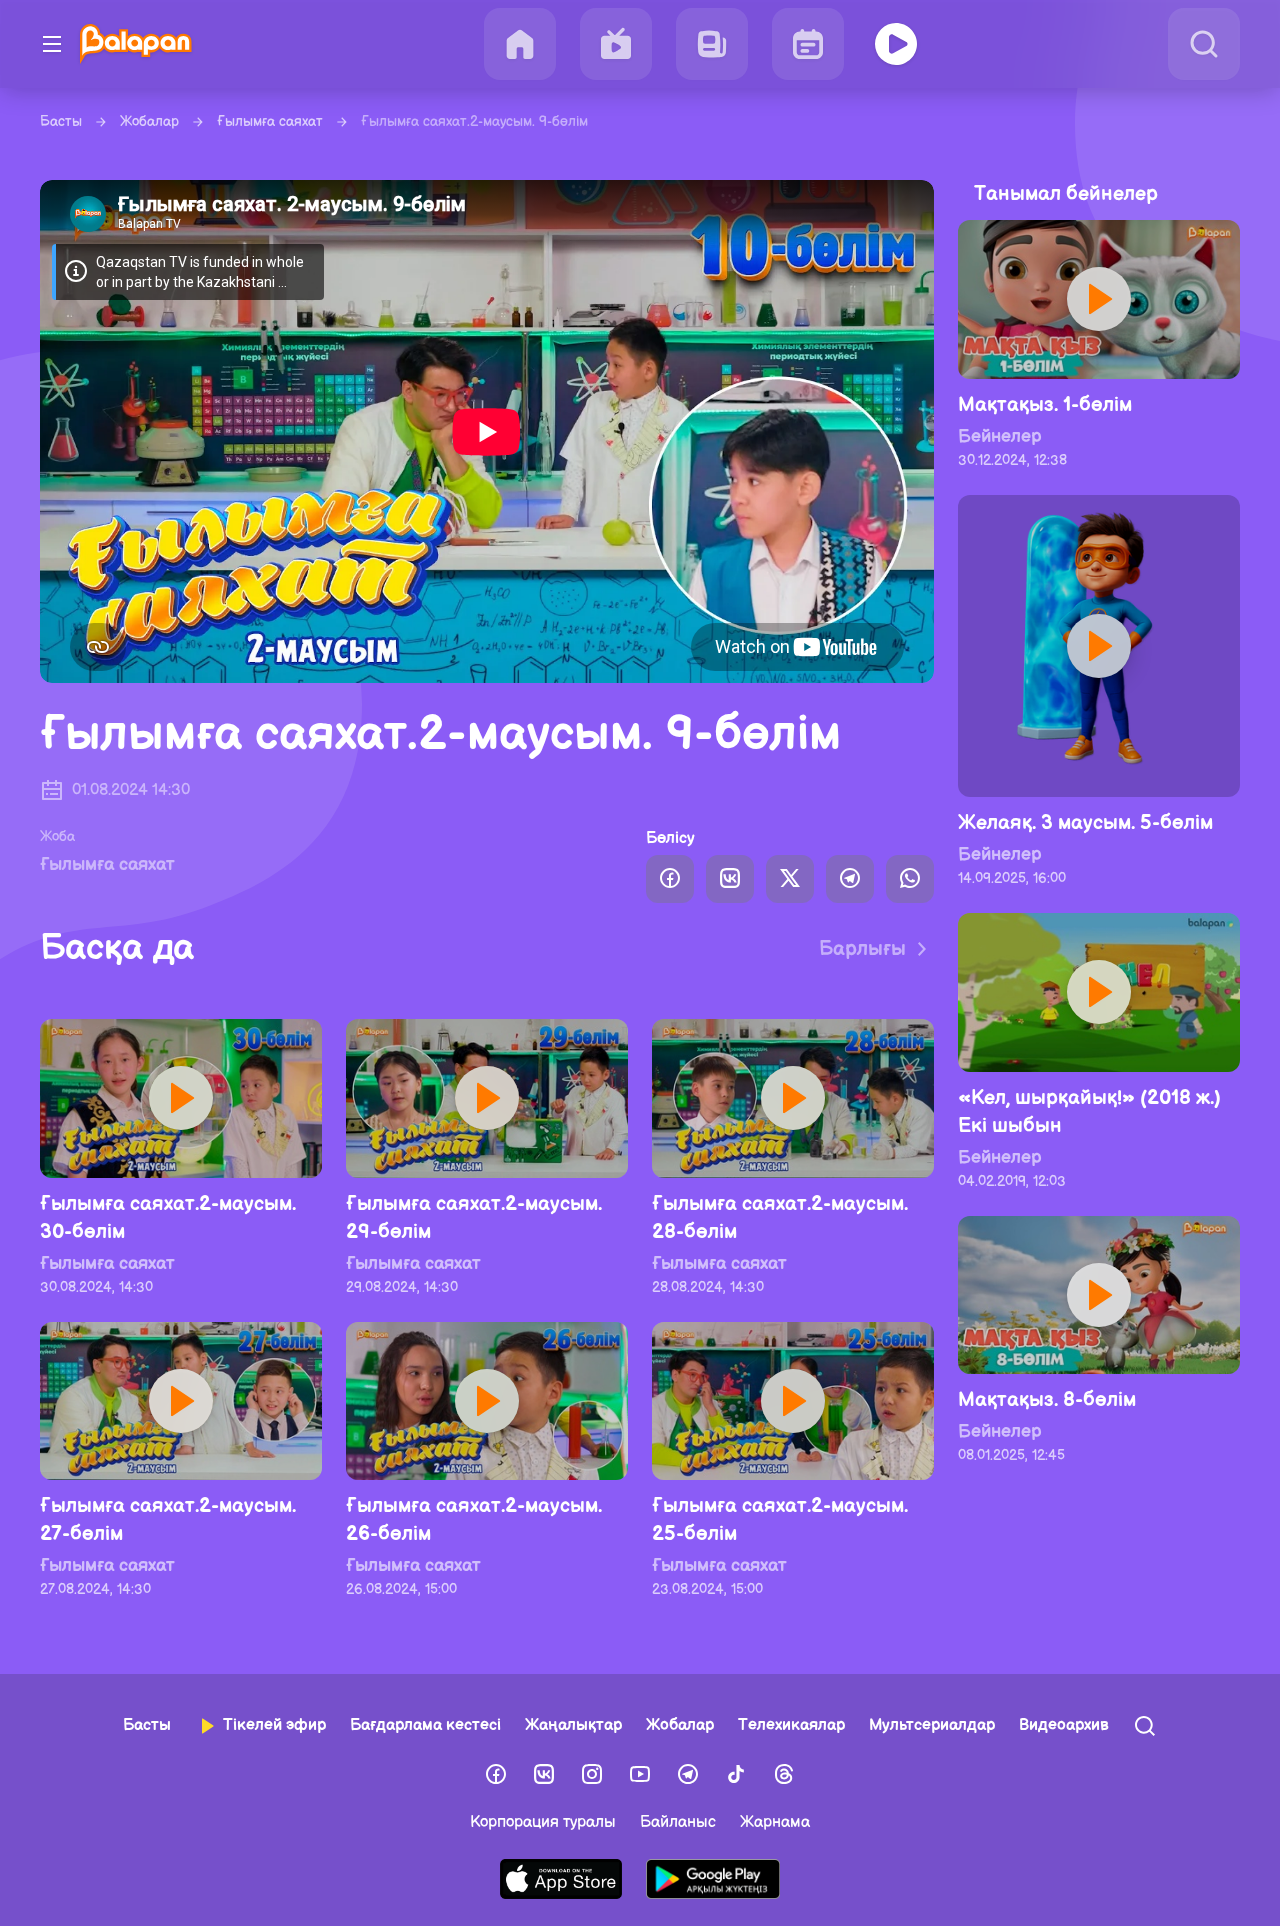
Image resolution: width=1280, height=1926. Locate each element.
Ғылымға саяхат (270, 121)
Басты (61, 121)
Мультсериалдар (932, 1725)
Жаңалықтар (573, 1725)
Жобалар (149, 121)
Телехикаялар (791, 1725)
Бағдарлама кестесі (425, 1725)
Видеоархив (1064, 1725)
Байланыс (678, 1822)
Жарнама (775, 1822)
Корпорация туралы (543, 1822)
